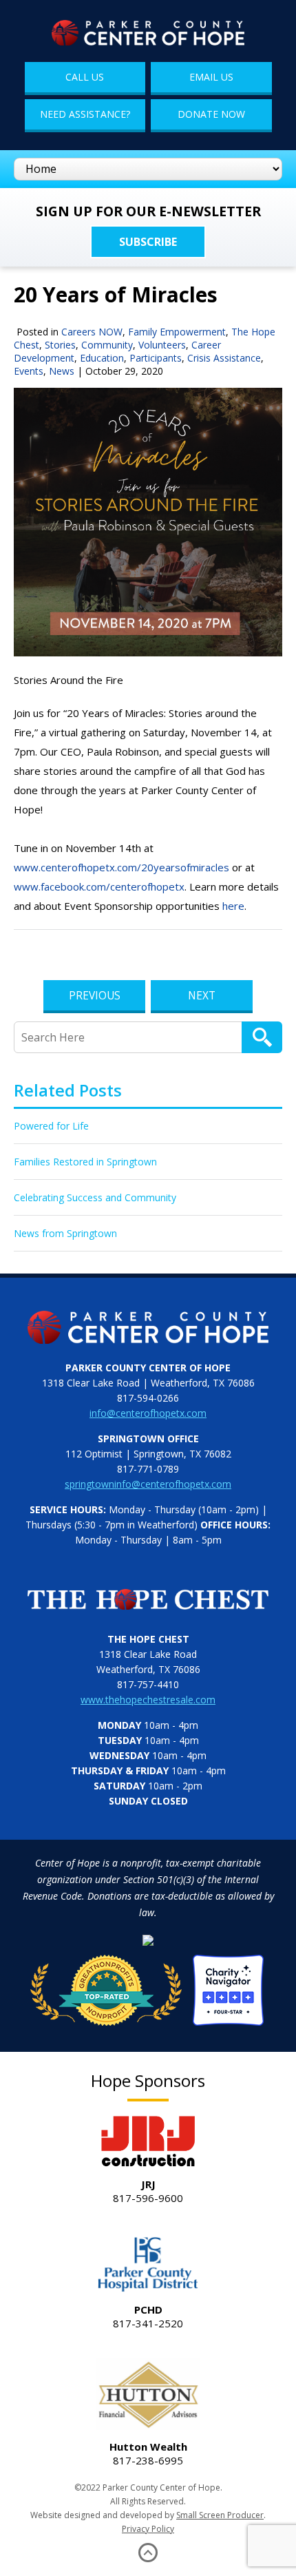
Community (107, 345)
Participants (156, 358)
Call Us (85, 77)
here (233, 906)
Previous (95, 995)
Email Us (211, 77)
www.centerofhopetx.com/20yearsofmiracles (121, 867)
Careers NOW (92, 332)
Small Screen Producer (220, 2515)
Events (29, 371)
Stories (60, 345)
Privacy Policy (148, 2529)
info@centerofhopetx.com (148, 1413)
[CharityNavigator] (148, 1986)
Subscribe (148, 242)
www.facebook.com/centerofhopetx (99, 886)
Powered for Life (51, 1126)
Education (102, 358)
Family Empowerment (177, 332)
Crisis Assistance (224, 358)
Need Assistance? (85, 114)
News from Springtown (65, 1233)
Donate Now (211, 114)
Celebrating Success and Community (95, 1197)
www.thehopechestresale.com (148, 1700)
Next (202, 995)
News (62, 371)
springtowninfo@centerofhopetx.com (148, 1484)
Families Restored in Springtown (85, 1162)
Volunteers (162, 345)
